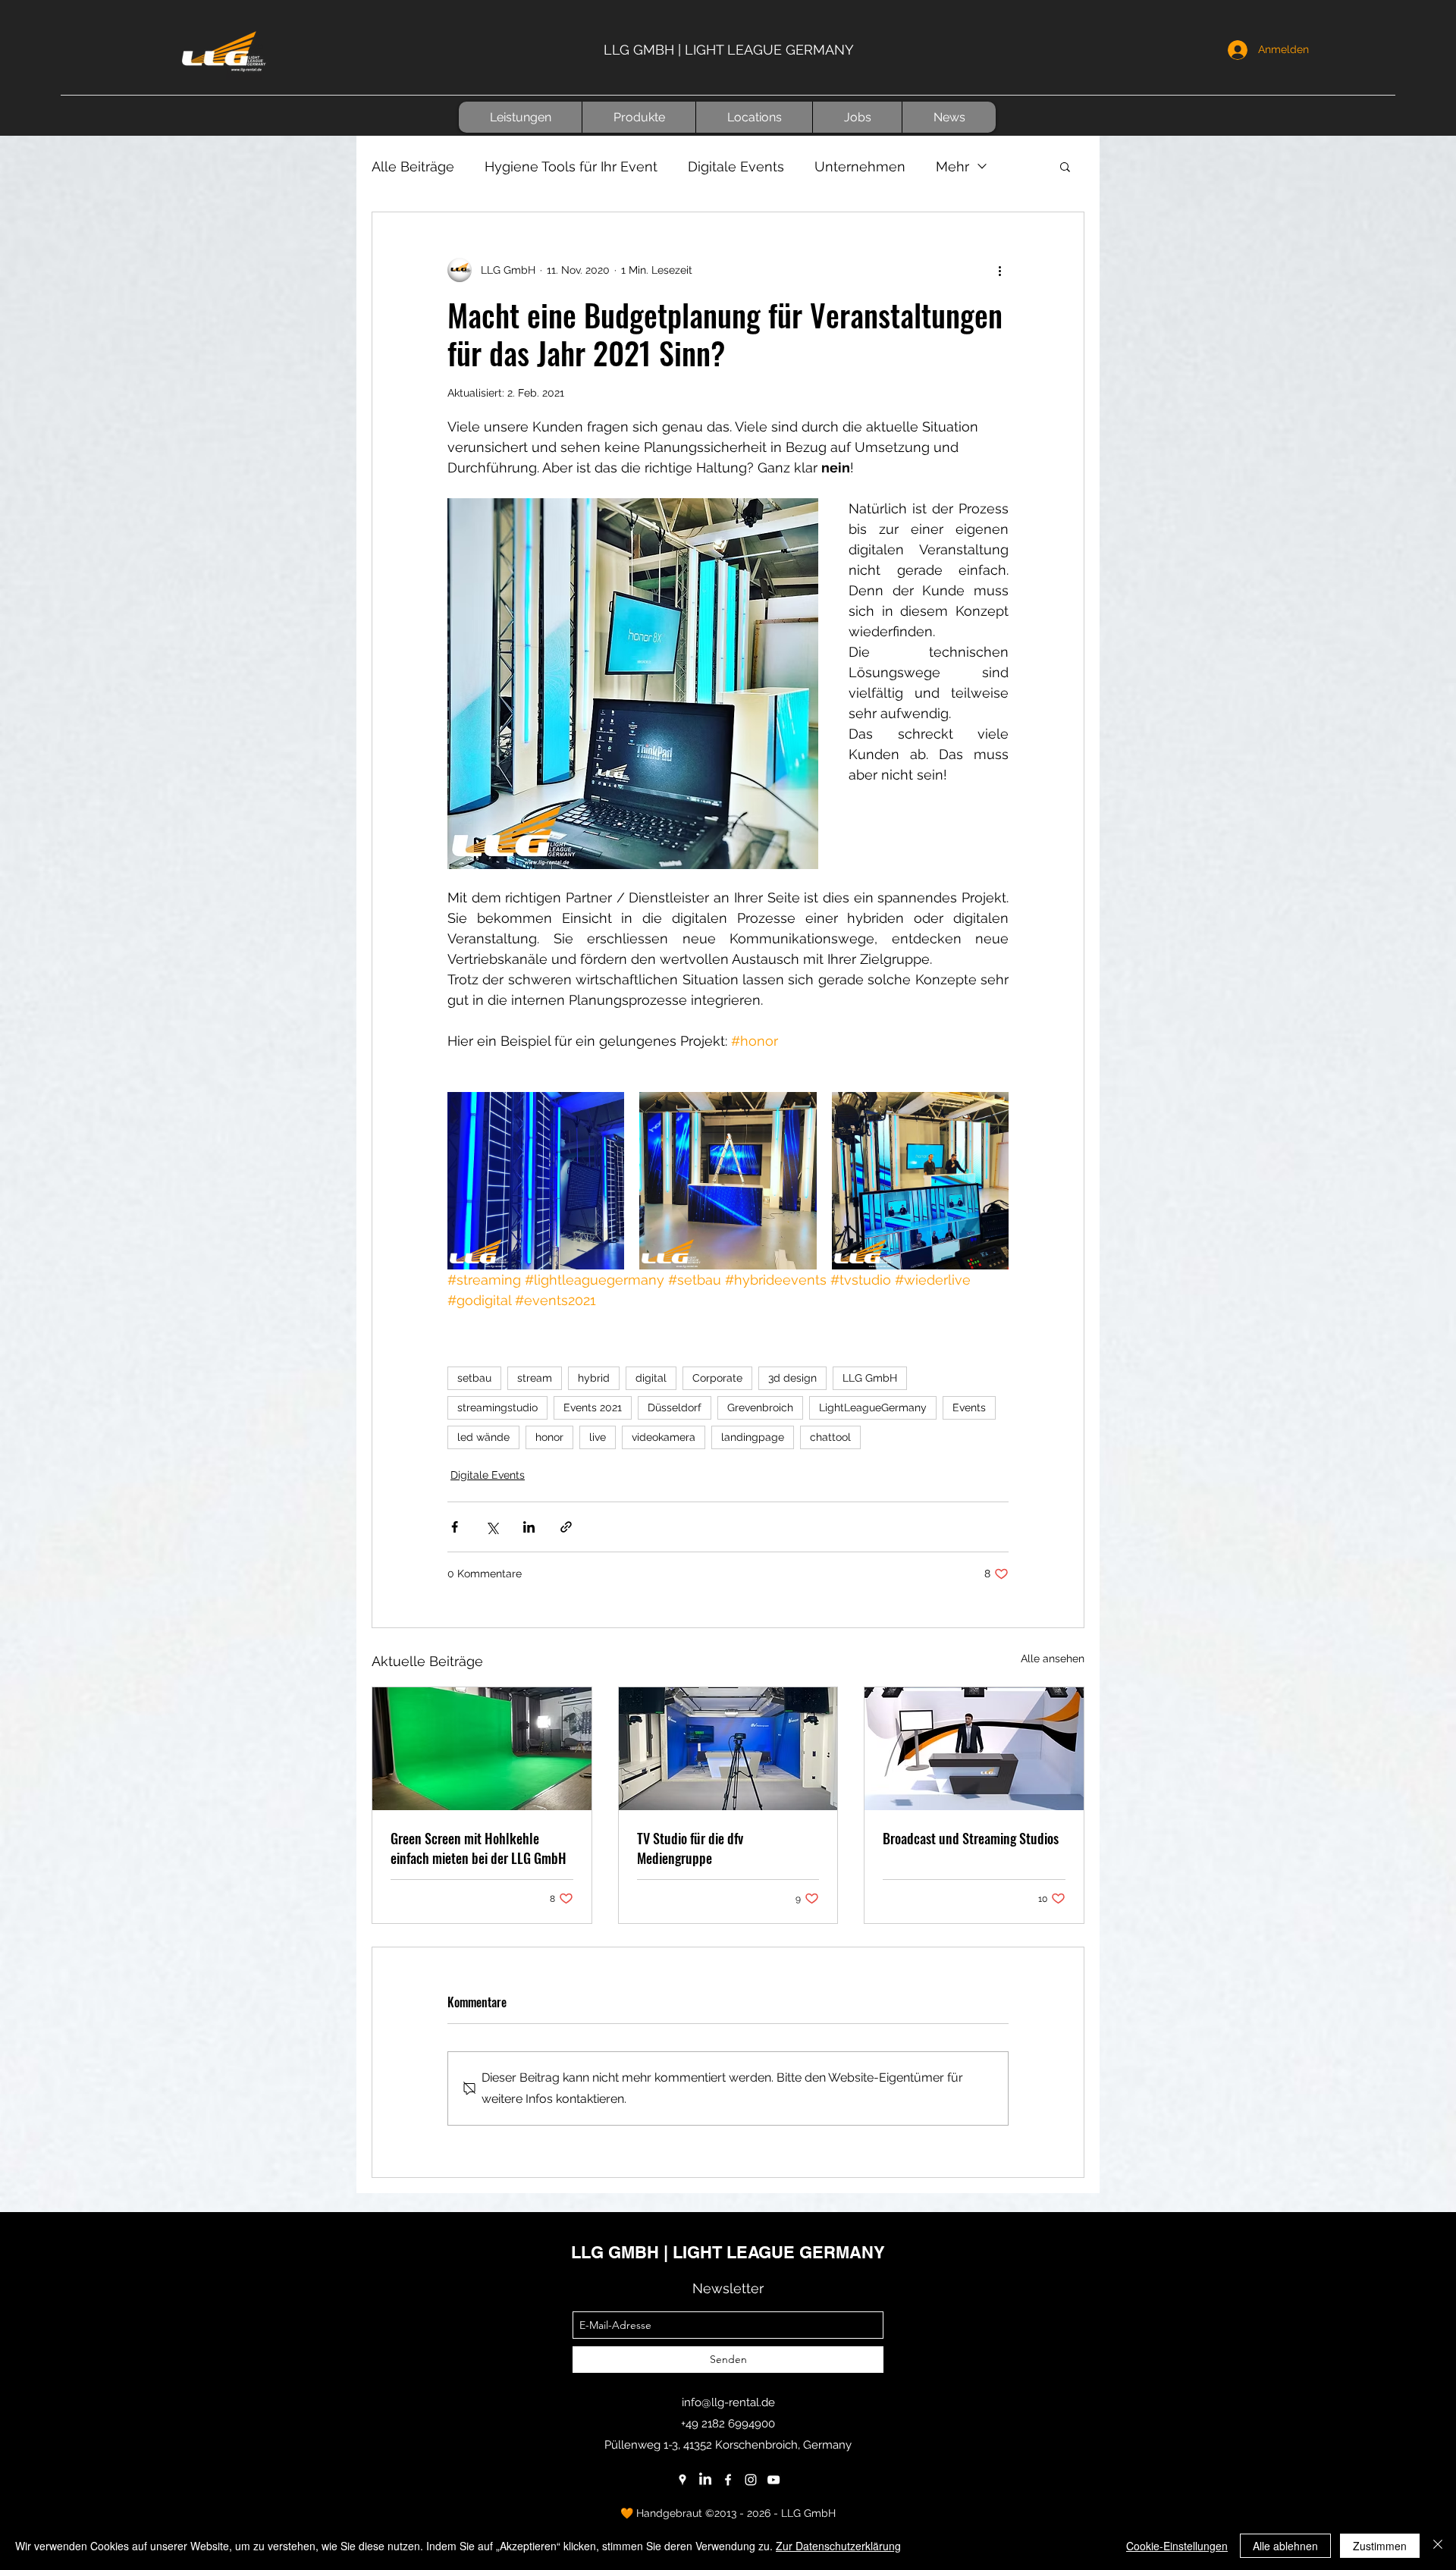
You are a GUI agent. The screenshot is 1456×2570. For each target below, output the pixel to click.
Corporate (717, 1378)
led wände (483, 1437)
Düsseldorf (675, 1407)
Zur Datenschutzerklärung (838, 2546)
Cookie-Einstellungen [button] (1177, 2546)
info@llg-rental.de (728, 2402)
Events (969, 1407)
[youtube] (773, 2480)
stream (535, 1378)
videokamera (664, 1437)
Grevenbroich (760, 1407)
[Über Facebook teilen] (455, 1527)
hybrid (594, 1378)
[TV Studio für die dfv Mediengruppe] (728, 1749)
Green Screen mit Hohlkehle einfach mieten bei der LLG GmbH (479, 1848)
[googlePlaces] (682, 2480)
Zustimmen (1380, 2546)
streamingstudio (497, 1407)
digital (651, 1378)
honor (549, 1437)
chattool (830, 1437)
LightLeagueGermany (873, 1407)
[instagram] (751, 2480)
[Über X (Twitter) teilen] (492, 1527)
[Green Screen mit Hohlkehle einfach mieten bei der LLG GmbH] (482, 1749)
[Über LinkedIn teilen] (529, 1527)
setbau (474, 1378)
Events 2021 (593, 1407)
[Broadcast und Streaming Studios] (974, 1749)
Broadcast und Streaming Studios (971, 1838)
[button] (520, 117)
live (598, 1437)
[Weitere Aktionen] (999, 270)
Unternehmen (860, 166)
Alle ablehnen (1285, 2546)
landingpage (753, 1437)
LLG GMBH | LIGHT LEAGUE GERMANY (729, 50)
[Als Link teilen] (566, 1527)
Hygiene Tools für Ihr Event (571, 166)
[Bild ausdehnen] (536, 1180)
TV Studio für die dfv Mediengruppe (690, 1848)
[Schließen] (1438, 2546)
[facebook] (728, 2480)
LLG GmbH (870, 1378)
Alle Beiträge (413, 166)
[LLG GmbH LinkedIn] (705, 2480)
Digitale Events (736, 166)
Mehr (952, 166)
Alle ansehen (1053, 1658)
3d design (792, 1378)
